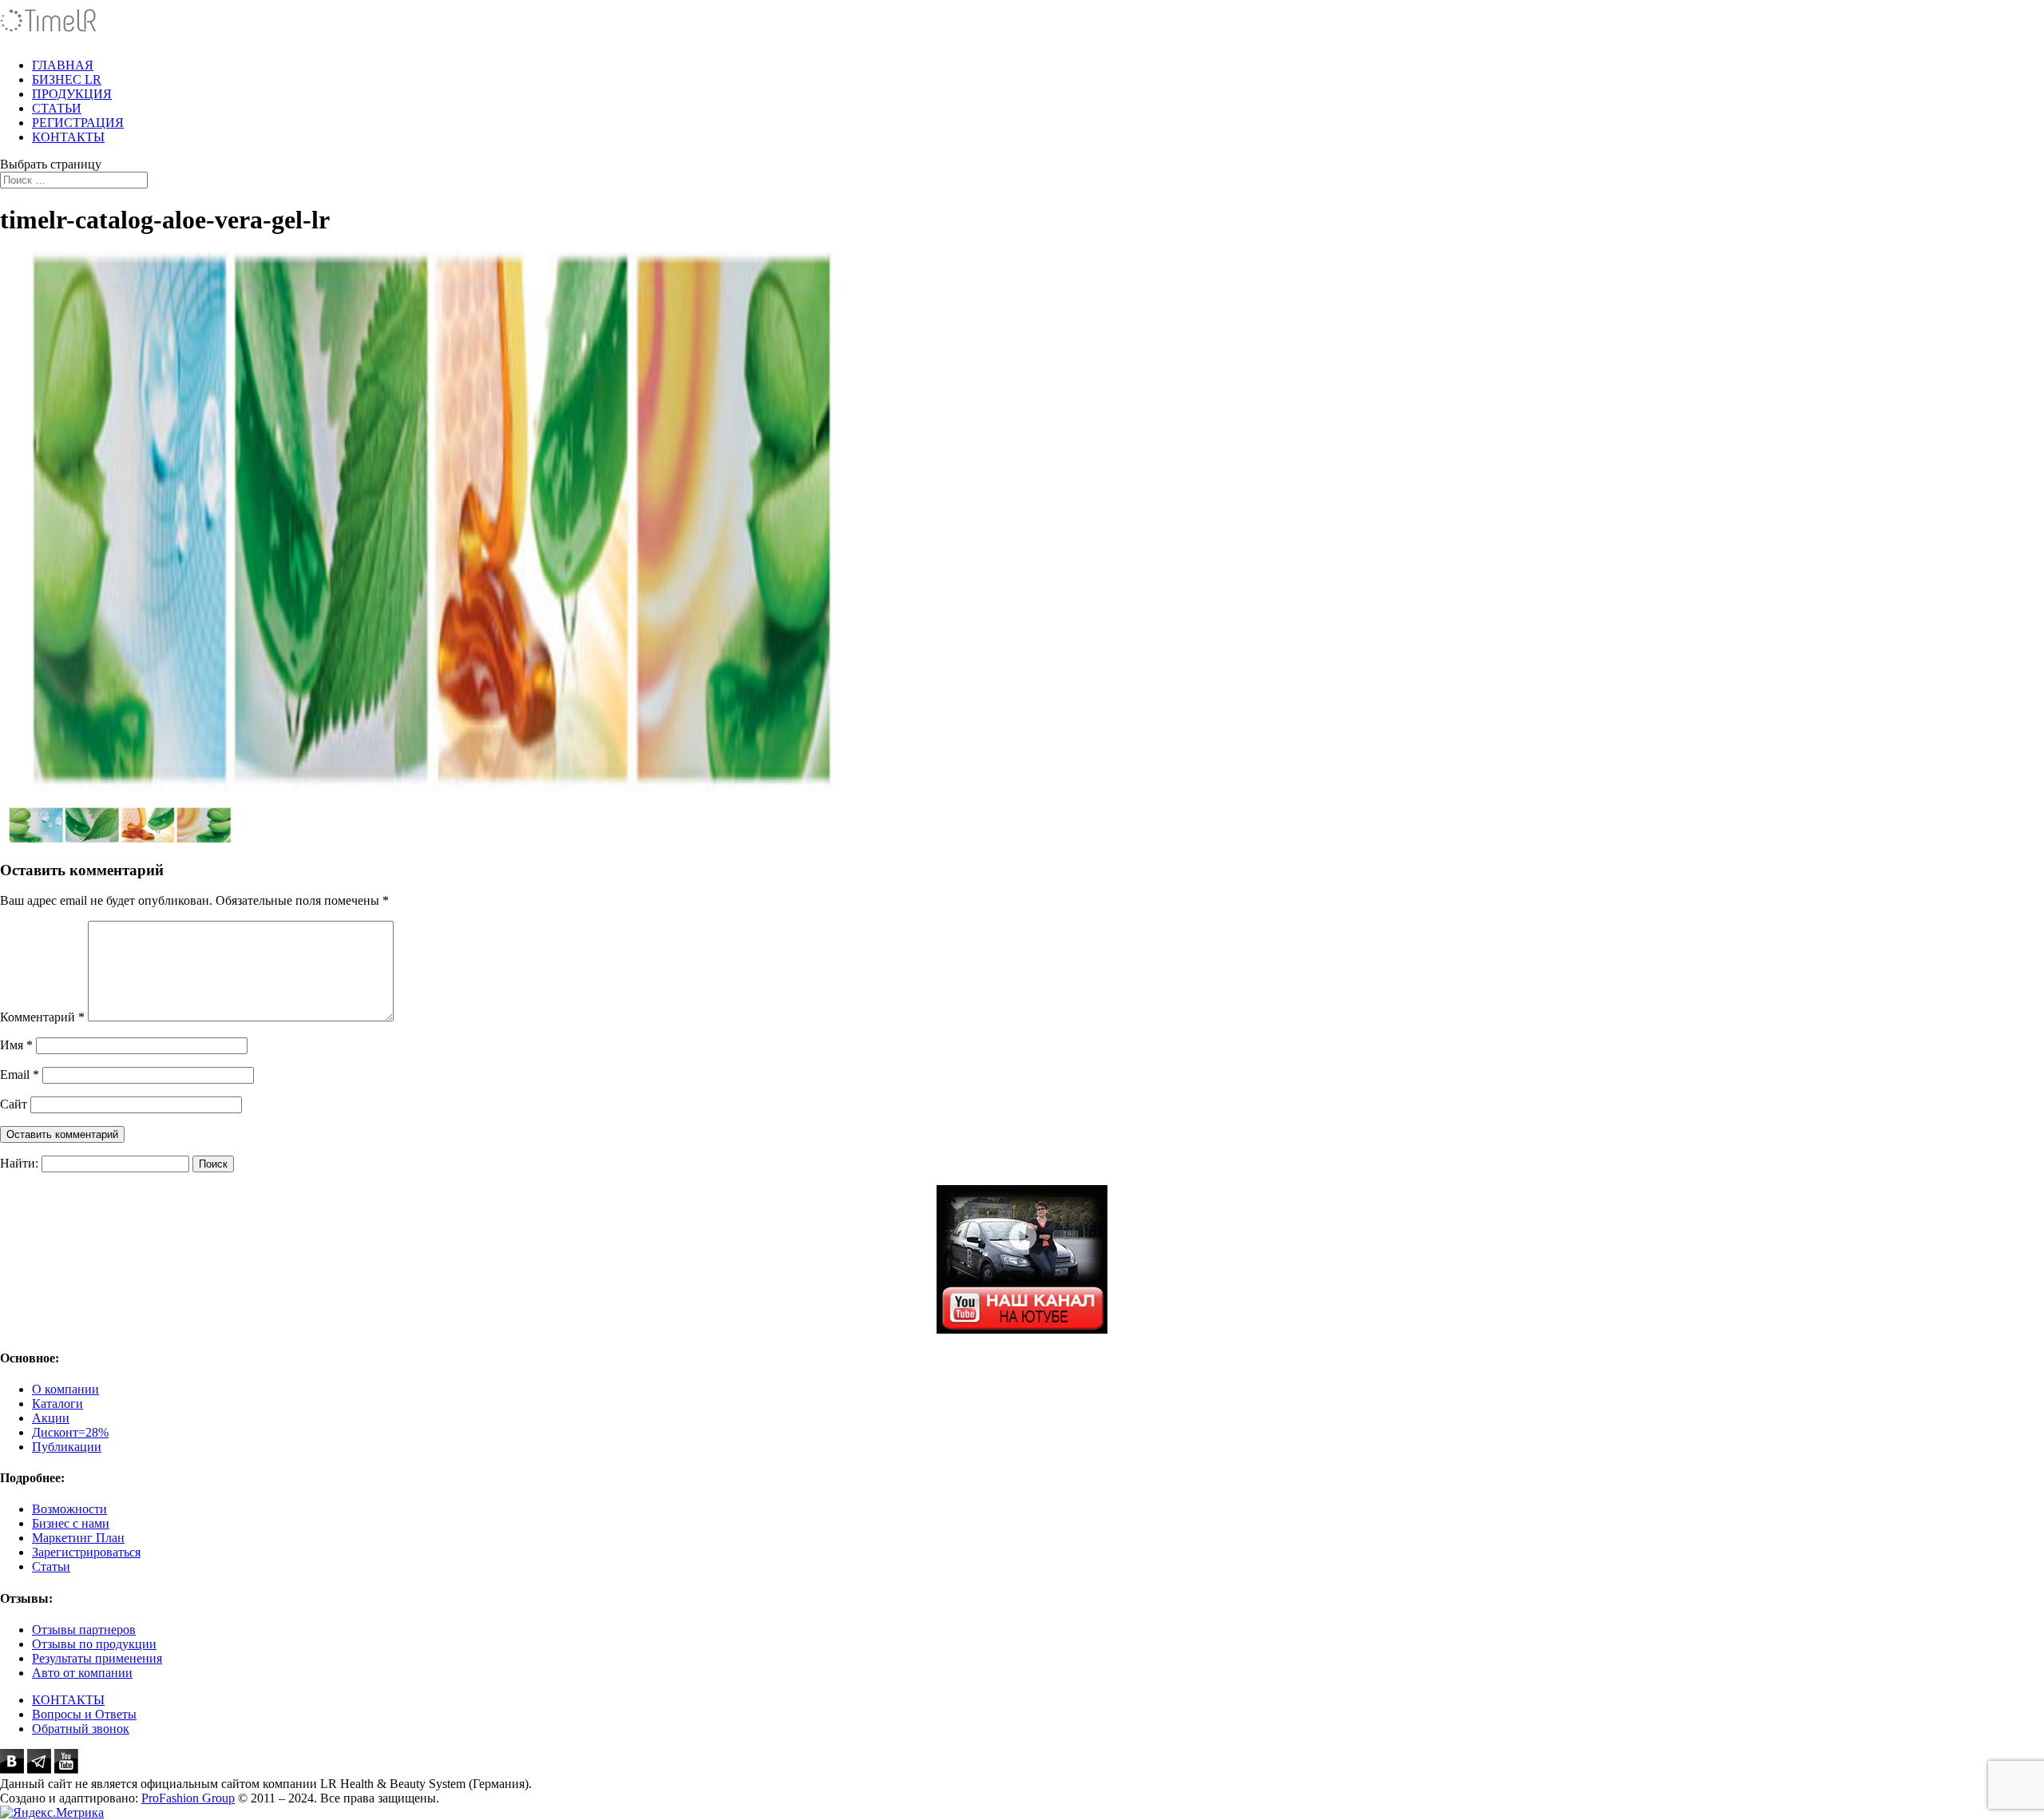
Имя (16, 1045)
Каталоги (57, 1404)
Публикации (67, 1447)
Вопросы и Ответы (84, 1714)
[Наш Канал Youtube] (1022, 1259)
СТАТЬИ (57, 108)
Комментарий (42, 1017)
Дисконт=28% (70, 1432)
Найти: (19, 1163)
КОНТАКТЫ (68, 137)
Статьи (51, 1566)
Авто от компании (82, 1673)
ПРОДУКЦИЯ (72, 94)
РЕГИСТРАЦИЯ (78, 123)
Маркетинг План (78, 1538)
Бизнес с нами (71, 1523)
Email (20, 1075)
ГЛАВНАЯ (63, 65)
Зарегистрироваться (86, 1552)
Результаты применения (97, 1658)
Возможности (69, 1509)
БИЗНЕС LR (67, 79)
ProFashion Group (188, 1798)
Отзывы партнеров (84, 1630)
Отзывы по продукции (94, 1644)
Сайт (14, 1104)
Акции (51, 1418)
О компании (65, 1389)
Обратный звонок (81, 1729)
